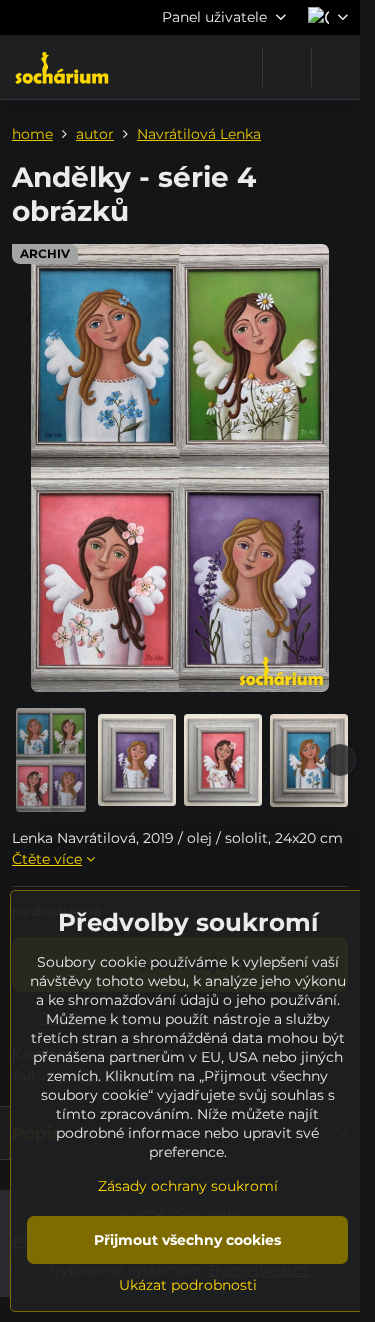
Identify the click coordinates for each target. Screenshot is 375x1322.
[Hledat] (287, 67)
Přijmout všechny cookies (187, 1240)
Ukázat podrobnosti (188, 1285)
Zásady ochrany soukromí (188, 1186)
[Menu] (336, 67)
